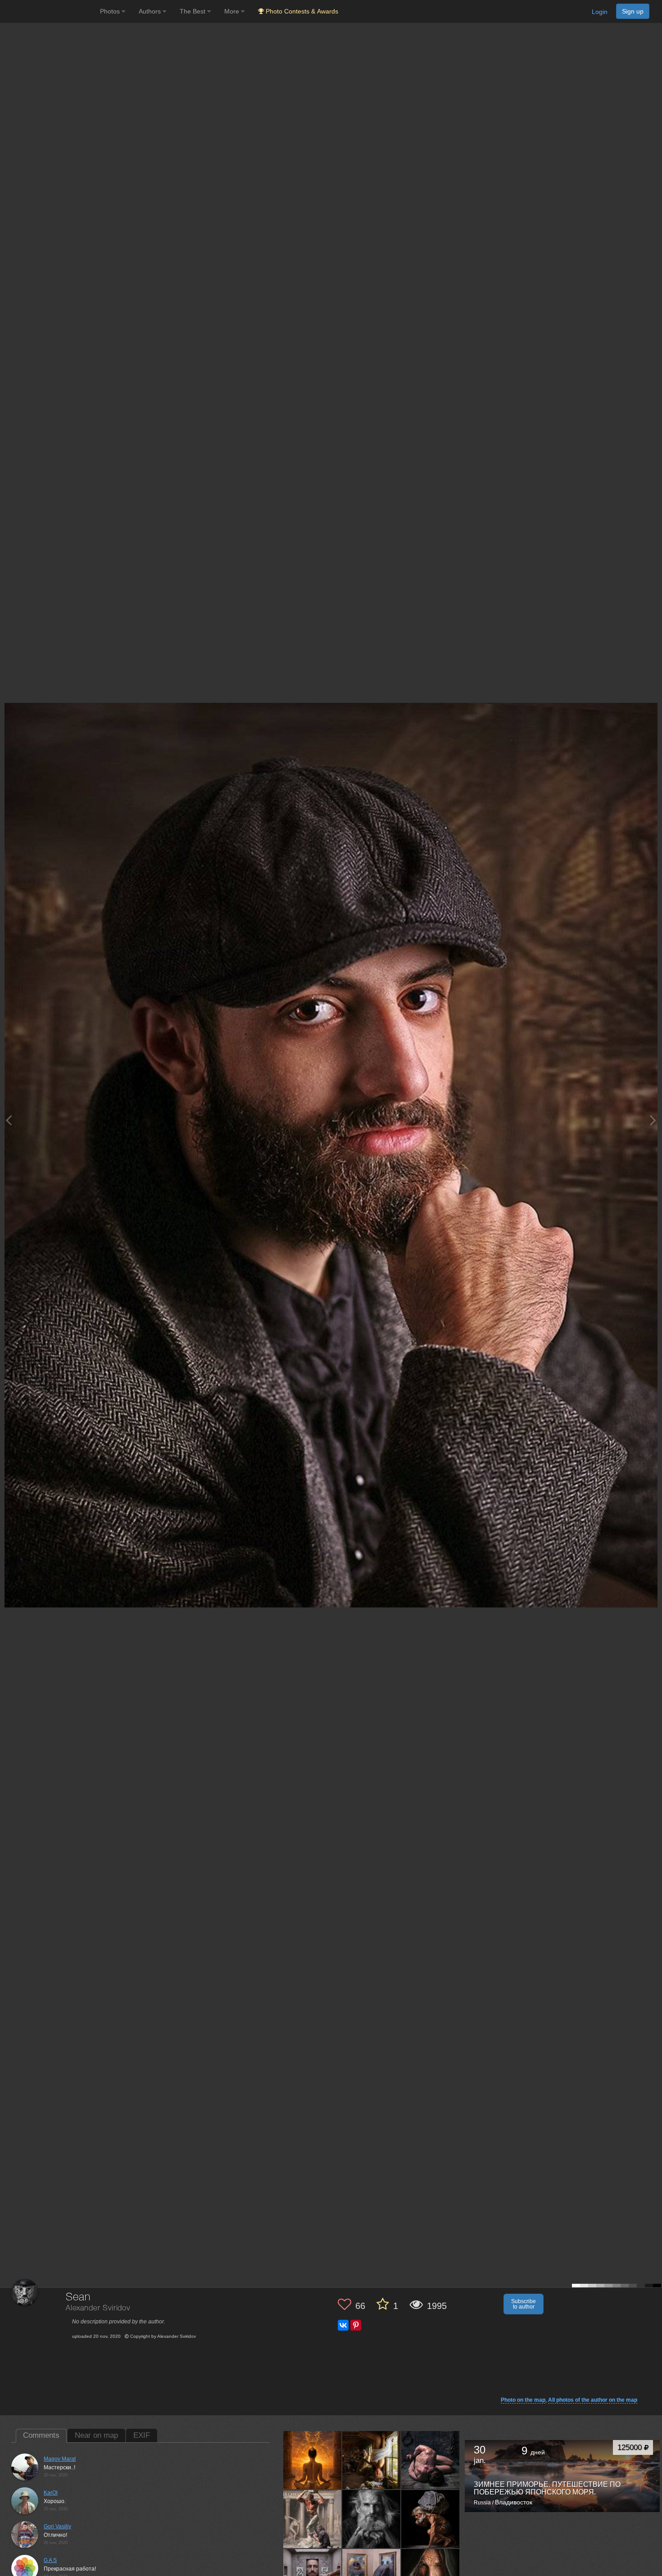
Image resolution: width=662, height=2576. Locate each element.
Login (600, 12)
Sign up (633, 11)
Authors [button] (151, 11)
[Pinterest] (356, 2325)
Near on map (96, 2435)
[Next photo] (653, 1120)
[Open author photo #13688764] (372, 2460)
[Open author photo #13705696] (313, 2460)
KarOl (51, 2493)
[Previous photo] (9, 1120)
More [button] (233, 11)
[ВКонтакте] (343, 2325)
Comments (41, 2435)
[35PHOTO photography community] (49, 11)
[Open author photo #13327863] (431, 2519)
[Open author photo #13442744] (372, 2519)
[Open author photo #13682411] (431, 2460)
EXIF (142, 2435)
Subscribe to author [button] (524, 2304)
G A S (50, 2560)
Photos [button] (111, 11)
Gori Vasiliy (57, 2526)
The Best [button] (193, 11)
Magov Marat (60, 2459)
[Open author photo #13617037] (313, 2519)
